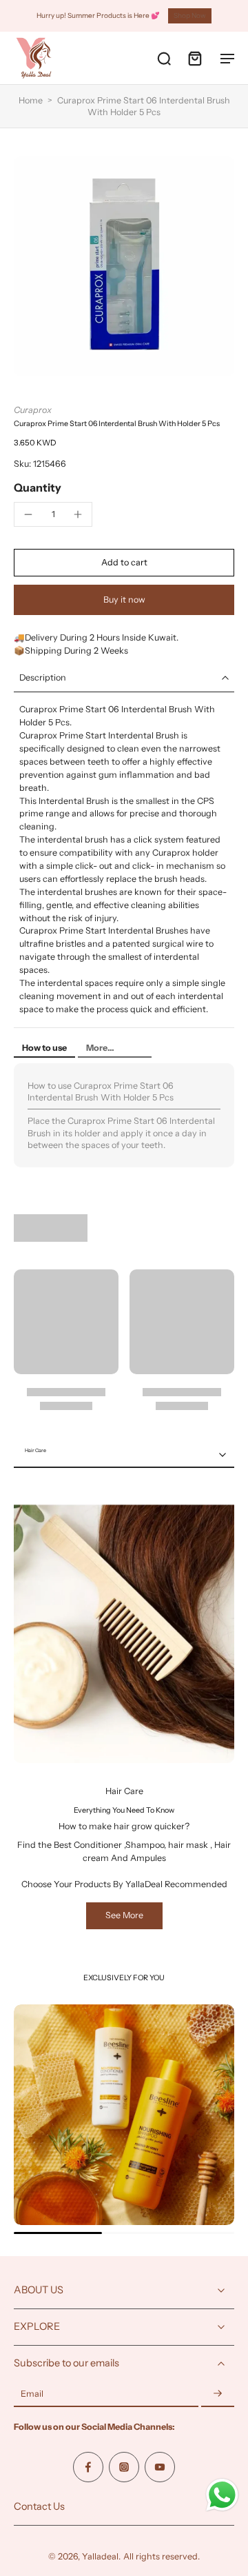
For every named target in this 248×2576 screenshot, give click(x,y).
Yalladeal (100, 2556)
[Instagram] (124, 2467)
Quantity (38, 487)
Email (32, 2394)
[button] (124, 563)
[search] (164, 58)
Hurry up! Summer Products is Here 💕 (98, 16)
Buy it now (124, 600)
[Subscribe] (218, 2394)
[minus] (28, 514)
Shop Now (190, 16)
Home (31, 100)
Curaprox (33, 410)
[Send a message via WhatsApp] (222, 2495)
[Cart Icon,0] (194, 58)
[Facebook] (88, 2467)
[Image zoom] (124, 266)
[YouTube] (160, 2467)
